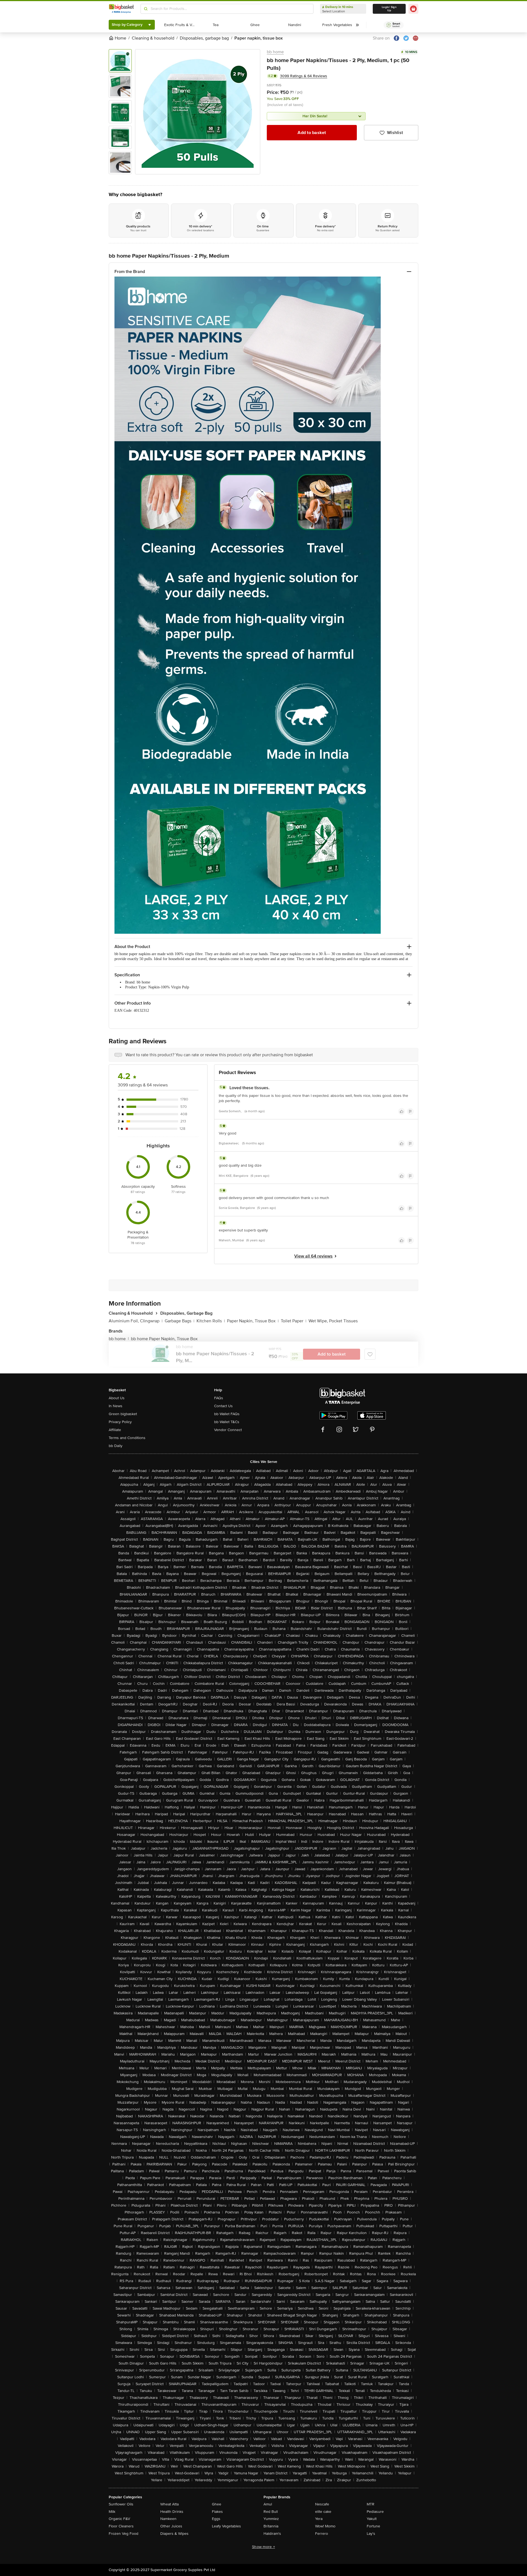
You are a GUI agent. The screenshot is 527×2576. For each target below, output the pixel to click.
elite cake (323, 2512)
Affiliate (115, 1430)
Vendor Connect (228, 1430)
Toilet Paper (294, 1321)
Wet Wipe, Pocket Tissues (333, 1321)
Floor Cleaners (121, 2526)
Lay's (371, 2534)
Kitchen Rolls (211, 1321)
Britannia (271, 2526)
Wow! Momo (325, 2526)
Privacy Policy (120, 1422)
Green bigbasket (123, 1414)
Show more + (263, 2547)
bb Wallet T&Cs (227, 1422)
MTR (371, 2504)
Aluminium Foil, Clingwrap (136, 1321)
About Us (117, 1398)
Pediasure (375, 2512)
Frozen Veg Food (124, 2534)
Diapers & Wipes (174, 2534)
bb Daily (116, 1446)
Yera (319, 2519)
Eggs (216, 2519)
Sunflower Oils (121, 2504)
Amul (268, 2504)
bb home (275, 52)
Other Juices (171, 2526)
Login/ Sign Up (389, 9)
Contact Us (223, 1406)
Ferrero (322, 2534)
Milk (112, 2512)
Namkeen (168, 2519)
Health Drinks (172, 2512)
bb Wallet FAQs (227, 1414)
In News (116, 1406)
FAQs (219, 1398)
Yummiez (271, 2519)
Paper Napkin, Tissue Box (253, 1321)
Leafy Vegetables (226, 2526)
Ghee (217, 2504)
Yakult (372, 2519)
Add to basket (312, 133)
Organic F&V (119, 2519)
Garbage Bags (180, 1321)
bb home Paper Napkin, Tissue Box (164, 1339)
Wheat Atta (169, 2504)
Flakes (217, 2512)
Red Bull (271, 2512)
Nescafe (322, 2504)
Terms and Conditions (127, 1438)
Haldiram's (272, 2534)
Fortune (373, 2526)
